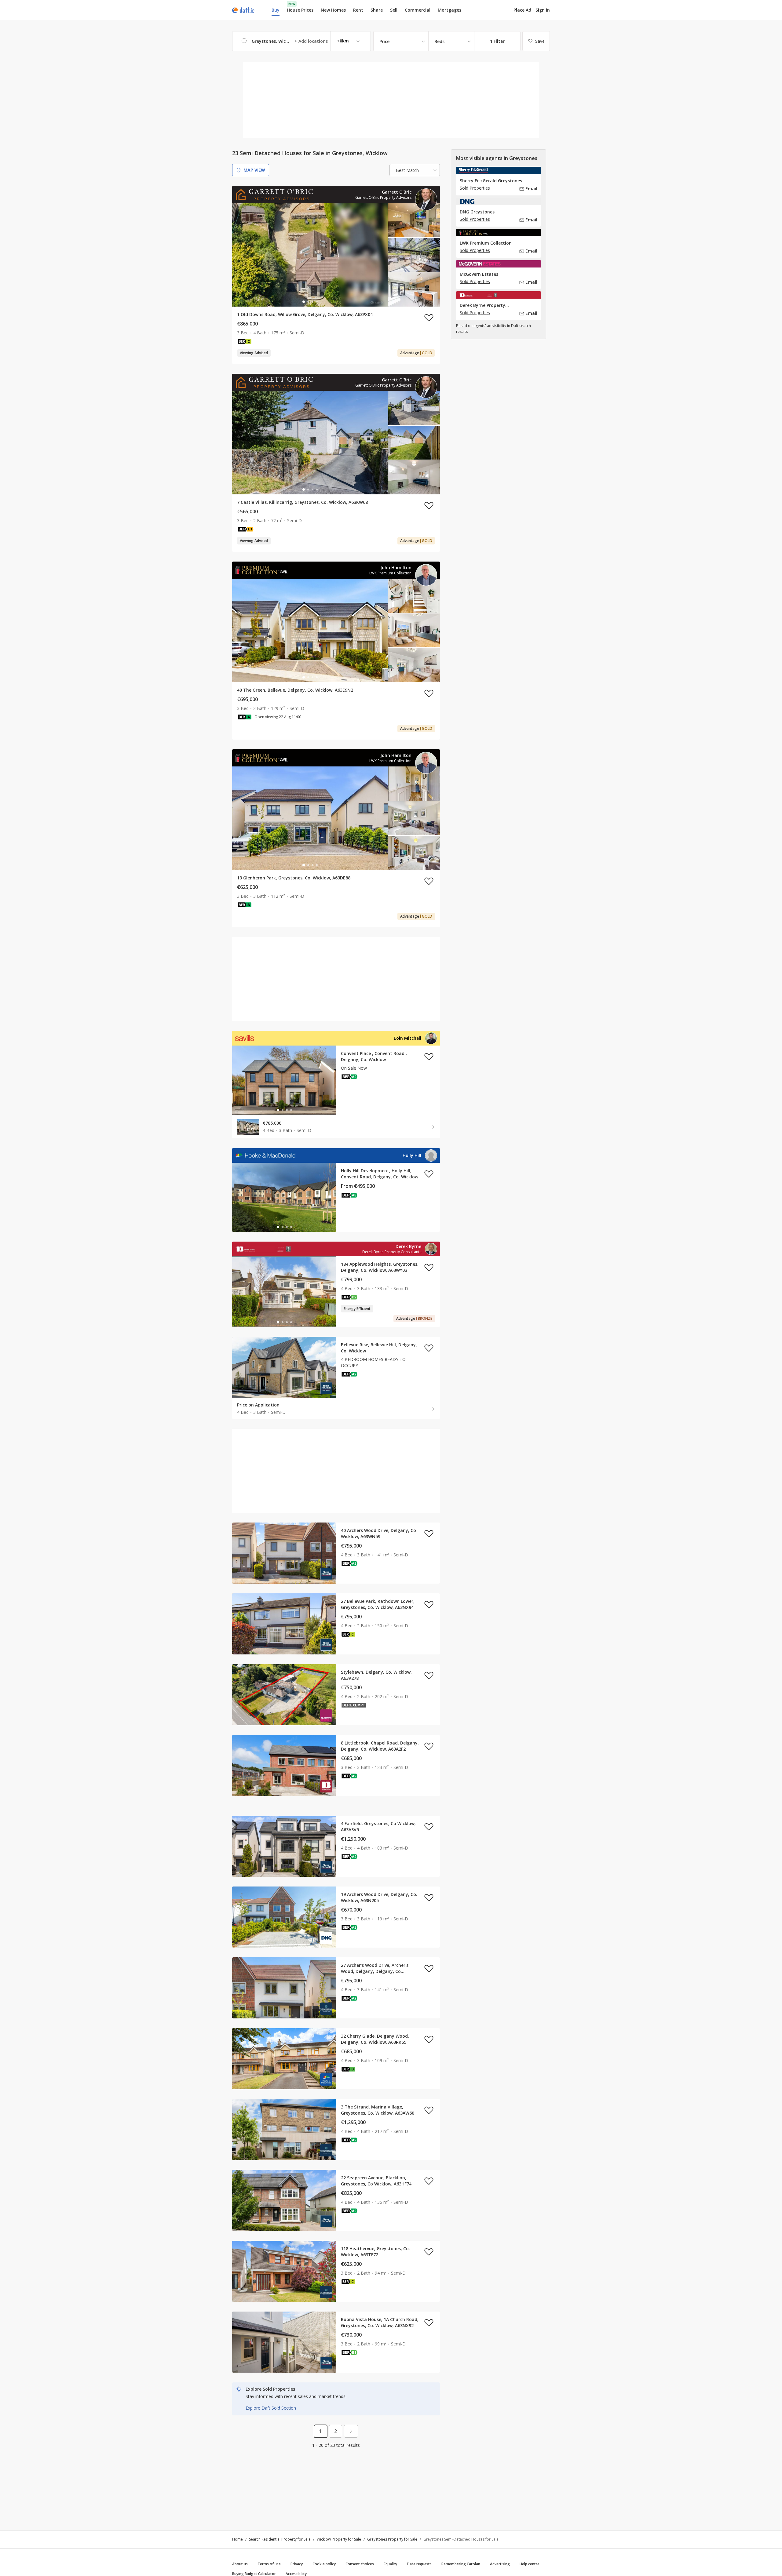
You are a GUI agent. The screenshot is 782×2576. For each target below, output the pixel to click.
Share (377, 10)
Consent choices (360, 2564)
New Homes (333, 10)
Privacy (297, 2564)
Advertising (500, 2564)
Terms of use (269, 2564)
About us (240, 2564)
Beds (439, 41)
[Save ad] (429, 318)
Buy (276, 10)
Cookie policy (324, 2564)
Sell (394, 10)
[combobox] (301, 41)
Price (384, 41)
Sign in (543, 10)
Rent (358, 10)
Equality (390, 2564)
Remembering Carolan (461, 2564)
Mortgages (449, 10)
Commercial (418, 10)
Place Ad (522, 10)
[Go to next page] (351, 2431)
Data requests (419, 2564)
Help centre (530, 2564)
